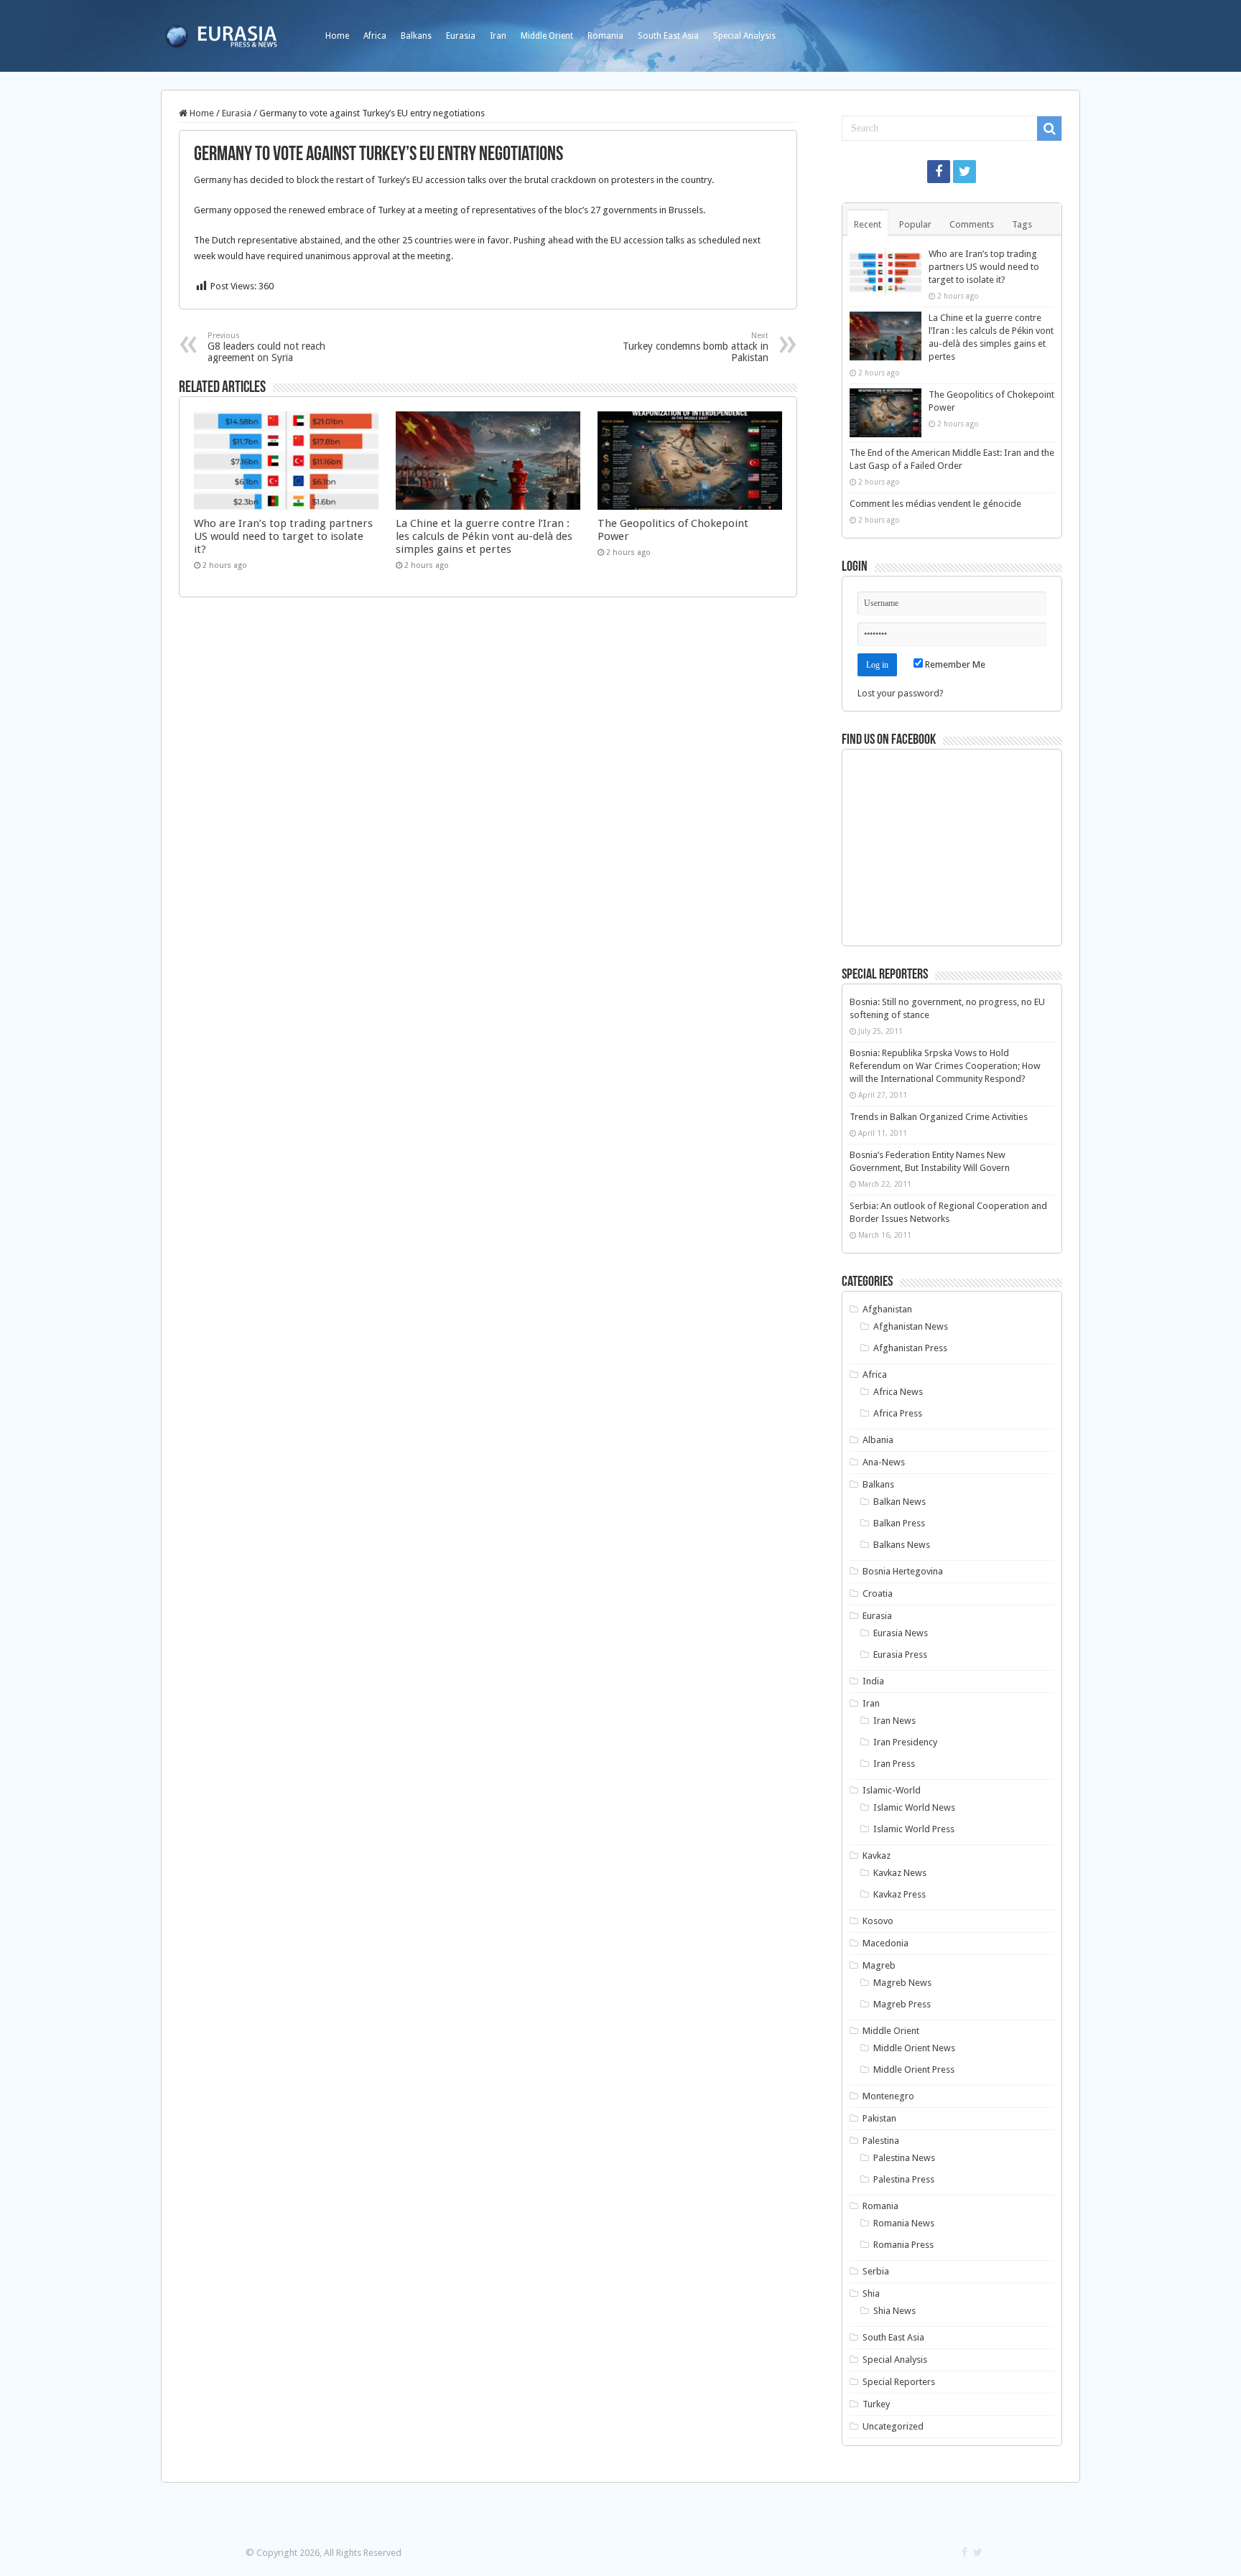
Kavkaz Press (900, 1894)
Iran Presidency (905, 1742)
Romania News (904, 2223)
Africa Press (898, 1413)
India (873, 1681)
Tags (1022, 224)
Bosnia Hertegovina (903, 1571)
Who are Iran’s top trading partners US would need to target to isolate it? (283, 536)
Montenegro (888, 2096)
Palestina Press (904, 2179)
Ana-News (884, 1462)
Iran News (894, 1721)
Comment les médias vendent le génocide (935, 504)
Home (337, 36)
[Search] (1049, 129)
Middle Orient (547, 36)
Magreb (879, 1965)
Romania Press (903, 2245)
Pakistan (879, 2118)
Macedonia (886, 1943)
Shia (871, 2293)
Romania (605, 36)
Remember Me (954, 664)
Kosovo (878, 1921)
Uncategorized (893, 2426)
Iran (498, 36)
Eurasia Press (900, 1655)
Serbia (876, 2271)
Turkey (876, 2404)
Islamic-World (892, 1790)
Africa (375, 36)
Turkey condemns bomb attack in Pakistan (696, 347)
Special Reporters (899, 2382)
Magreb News (902, 1983)
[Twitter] (965, 172)
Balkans (416, 36)
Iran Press (894, 1764)
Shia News (894, 2311)
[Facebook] (939, 172)
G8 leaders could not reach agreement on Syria (266, 347)
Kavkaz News (900, 1873)
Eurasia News (901, 1633)
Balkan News (900, 1502)
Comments (972, 224)
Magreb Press (902, 2004)
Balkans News (902, 1545)
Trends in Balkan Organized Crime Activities (939, 1117)
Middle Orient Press (914, 2069)
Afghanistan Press (910, 1348)
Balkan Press (899, 1523)
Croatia (878, 1593)
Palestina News (904, 2158)
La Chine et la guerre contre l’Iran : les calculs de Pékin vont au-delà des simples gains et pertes (484, 536)
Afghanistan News (911, 1326)
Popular (915, 224)
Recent (868, 224)
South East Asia (668, 36)
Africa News (898, 1392)
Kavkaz (877, 1856)
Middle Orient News (914, 2048)
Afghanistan (887, 1309)
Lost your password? (901, 693)
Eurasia (461, 36)
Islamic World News (914, 1807)
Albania (878, 1440)
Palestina (881, 2141)
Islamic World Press (914, 1829)
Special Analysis (744, 36)
